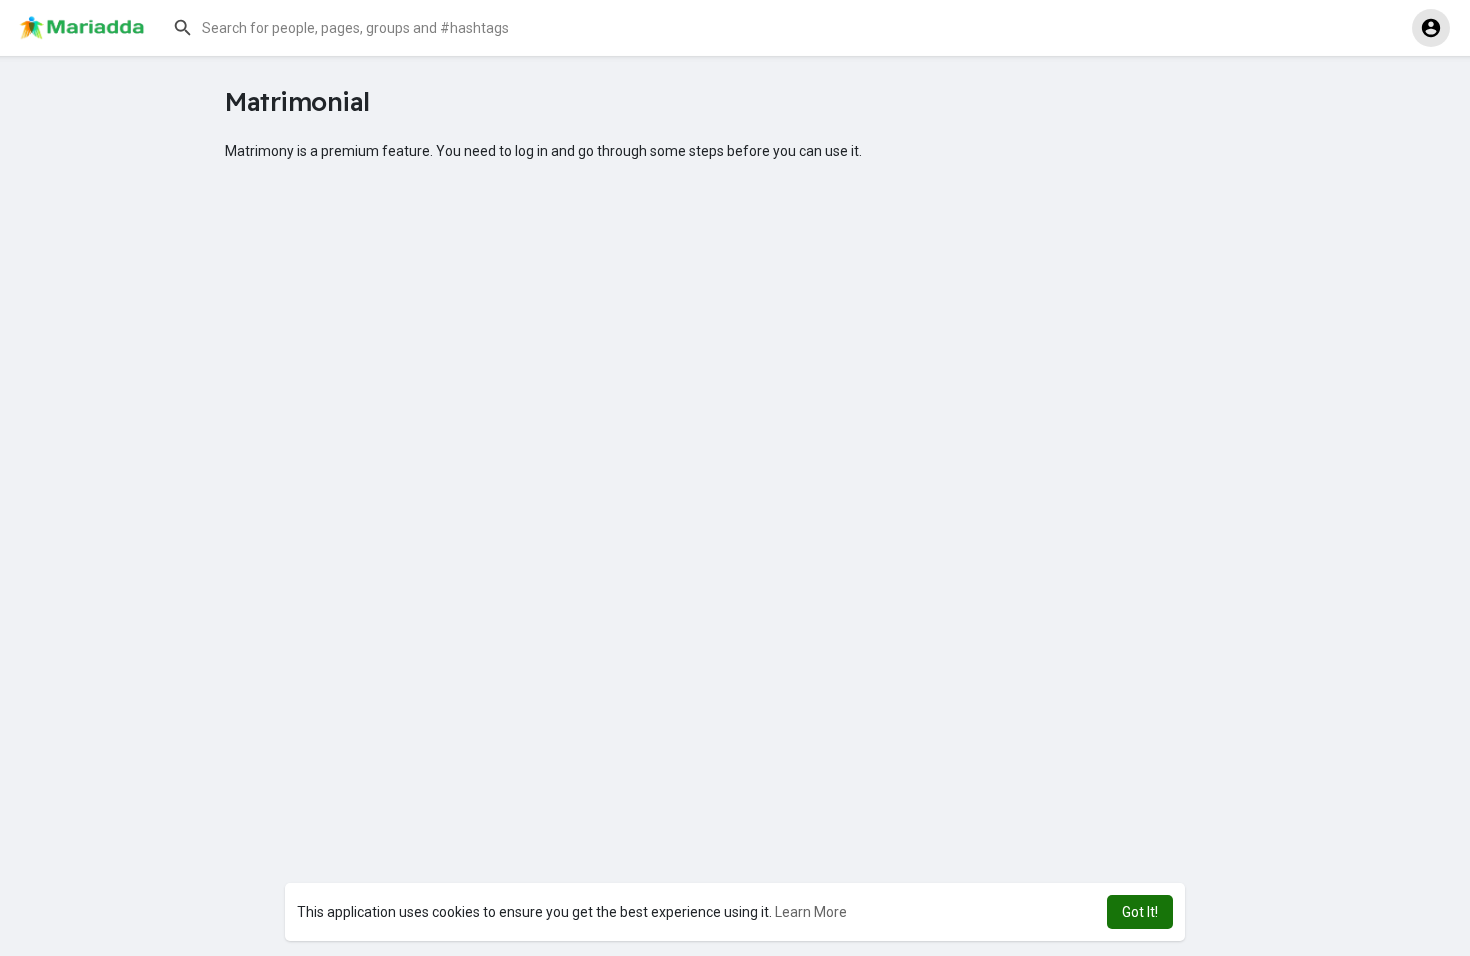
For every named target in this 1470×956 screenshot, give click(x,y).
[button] (365, 28)
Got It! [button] (1140, 912)
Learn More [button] (811, 912)
